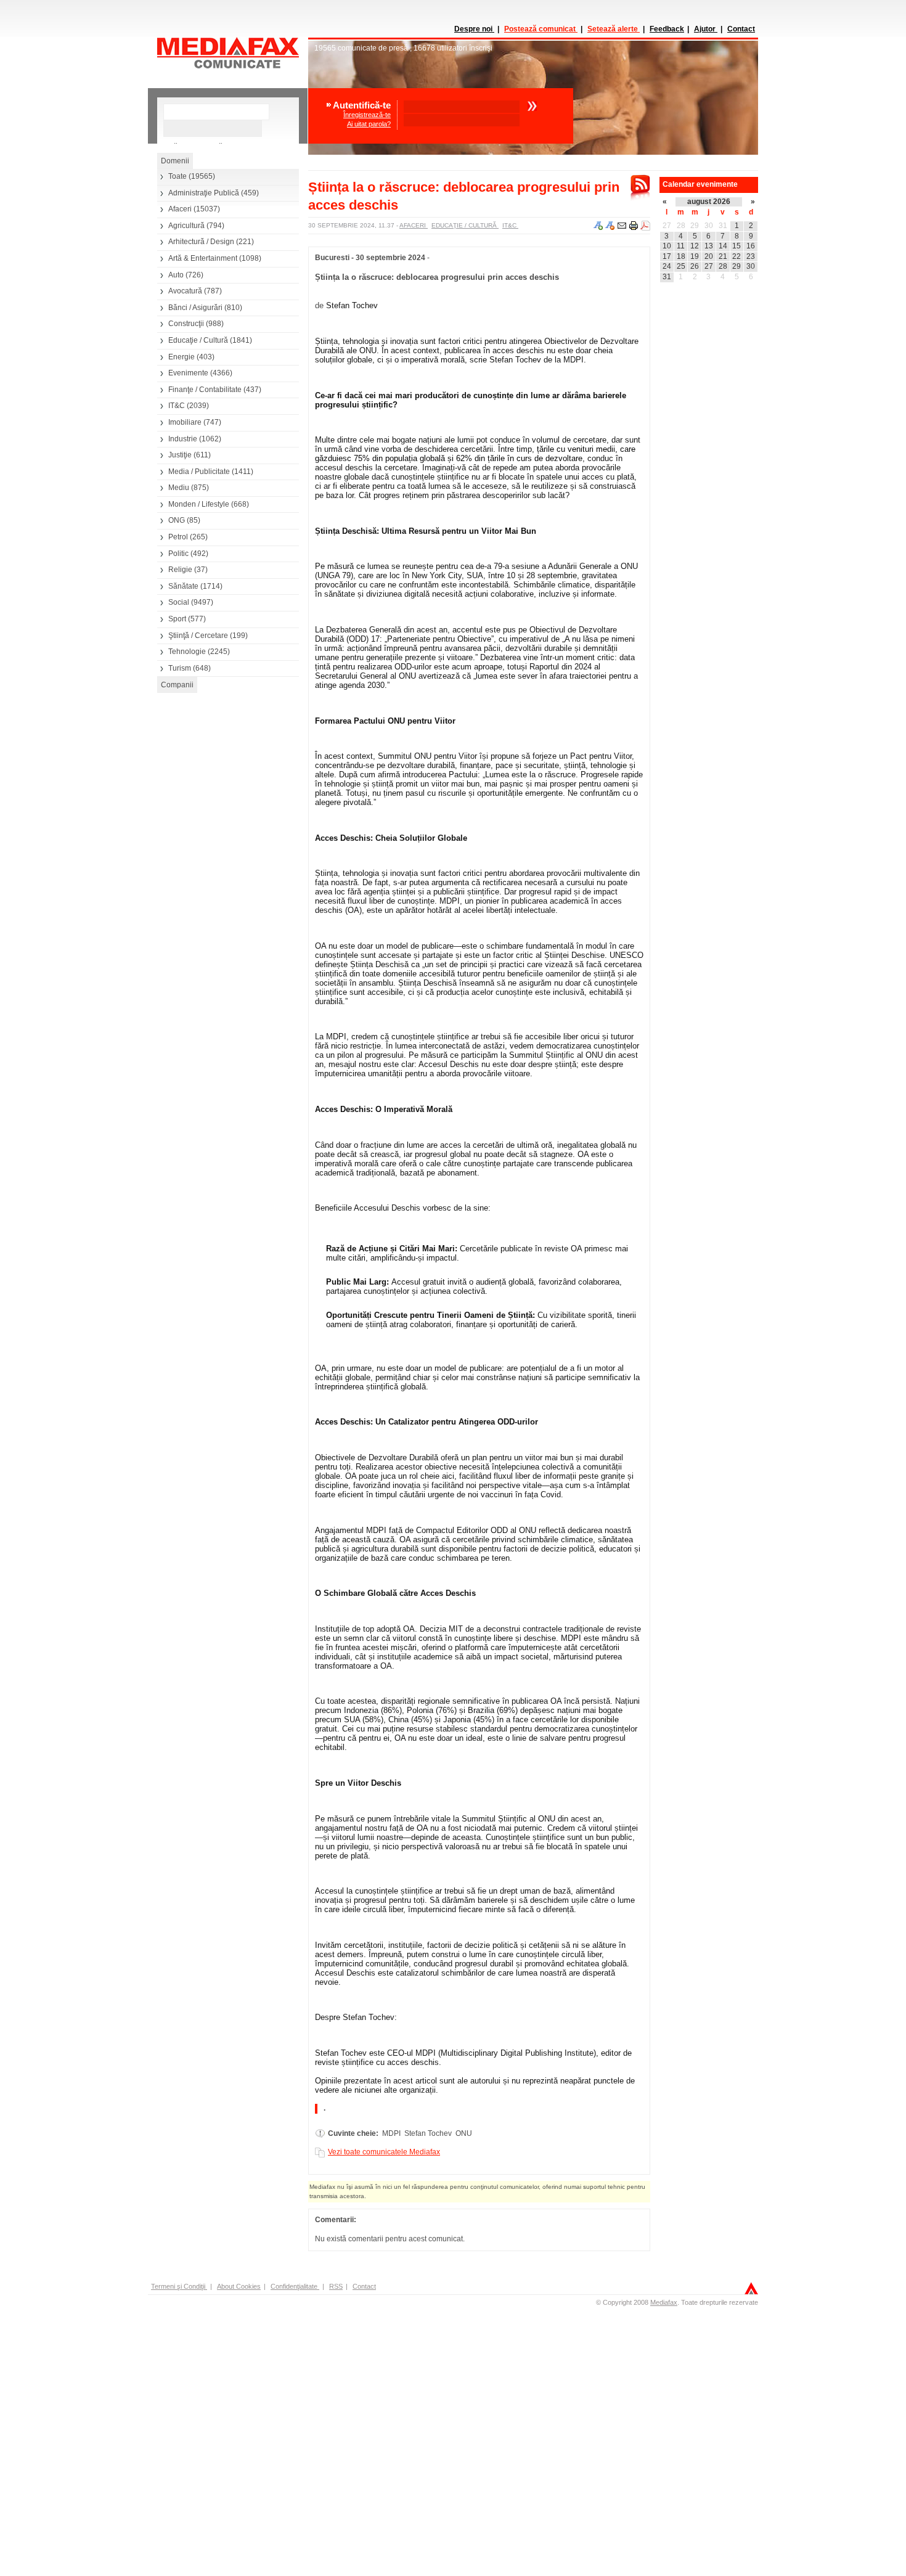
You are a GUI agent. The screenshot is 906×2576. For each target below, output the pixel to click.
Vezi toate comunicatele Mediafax (384, 2152)
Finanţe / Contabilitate (205, 390)
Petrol (178, 537)
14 (723, 246)
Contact (741, 29)
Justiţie (180, 455)
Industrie (183, 439)
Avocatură (185, 291)
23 (751, 256)
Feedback (667, 29)
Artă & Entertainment (203, 258)
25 (681, 266)
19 (695, 256)
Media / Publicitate (199, 472)
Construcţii (186, 324)
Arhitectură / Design (201, 242)
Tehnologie (187, 652)
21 (723, 256)
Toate (178, 176)
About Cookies (239, 2286)
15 (737, 246)
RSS (336, 2286)
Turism (180, 668)
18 (681, 256)
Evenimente (188, 373)
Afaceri (180, 209)
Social (179, 602)
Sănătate (183, 586)
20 (709, 256)
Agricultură (186, 226)
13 (709, 246)
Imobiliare (185, 422)
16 (751, 246)
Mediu (179, 488)
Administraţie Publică (204, 193)
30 (709, 226)
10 (667, 246)
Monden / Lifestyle (199, 504)
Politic (178, 554)
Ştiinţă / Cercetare (198, 636)
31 (723, 226)
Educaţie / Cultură (198, 340)
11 (681, 246)
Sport (177, 619)
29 (695, 226)
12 (695, 246)
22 (737, 256)
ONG (177, 520)
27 (667, 226)
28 (681, 226)
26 (695, 266)
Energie (182, 357)
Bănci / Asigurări (195, 308)
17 (667, 256)
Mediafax (664, 2302)
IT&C (177, 406)
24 (667, 266)
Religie (180, 570)
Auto (176, 275)
